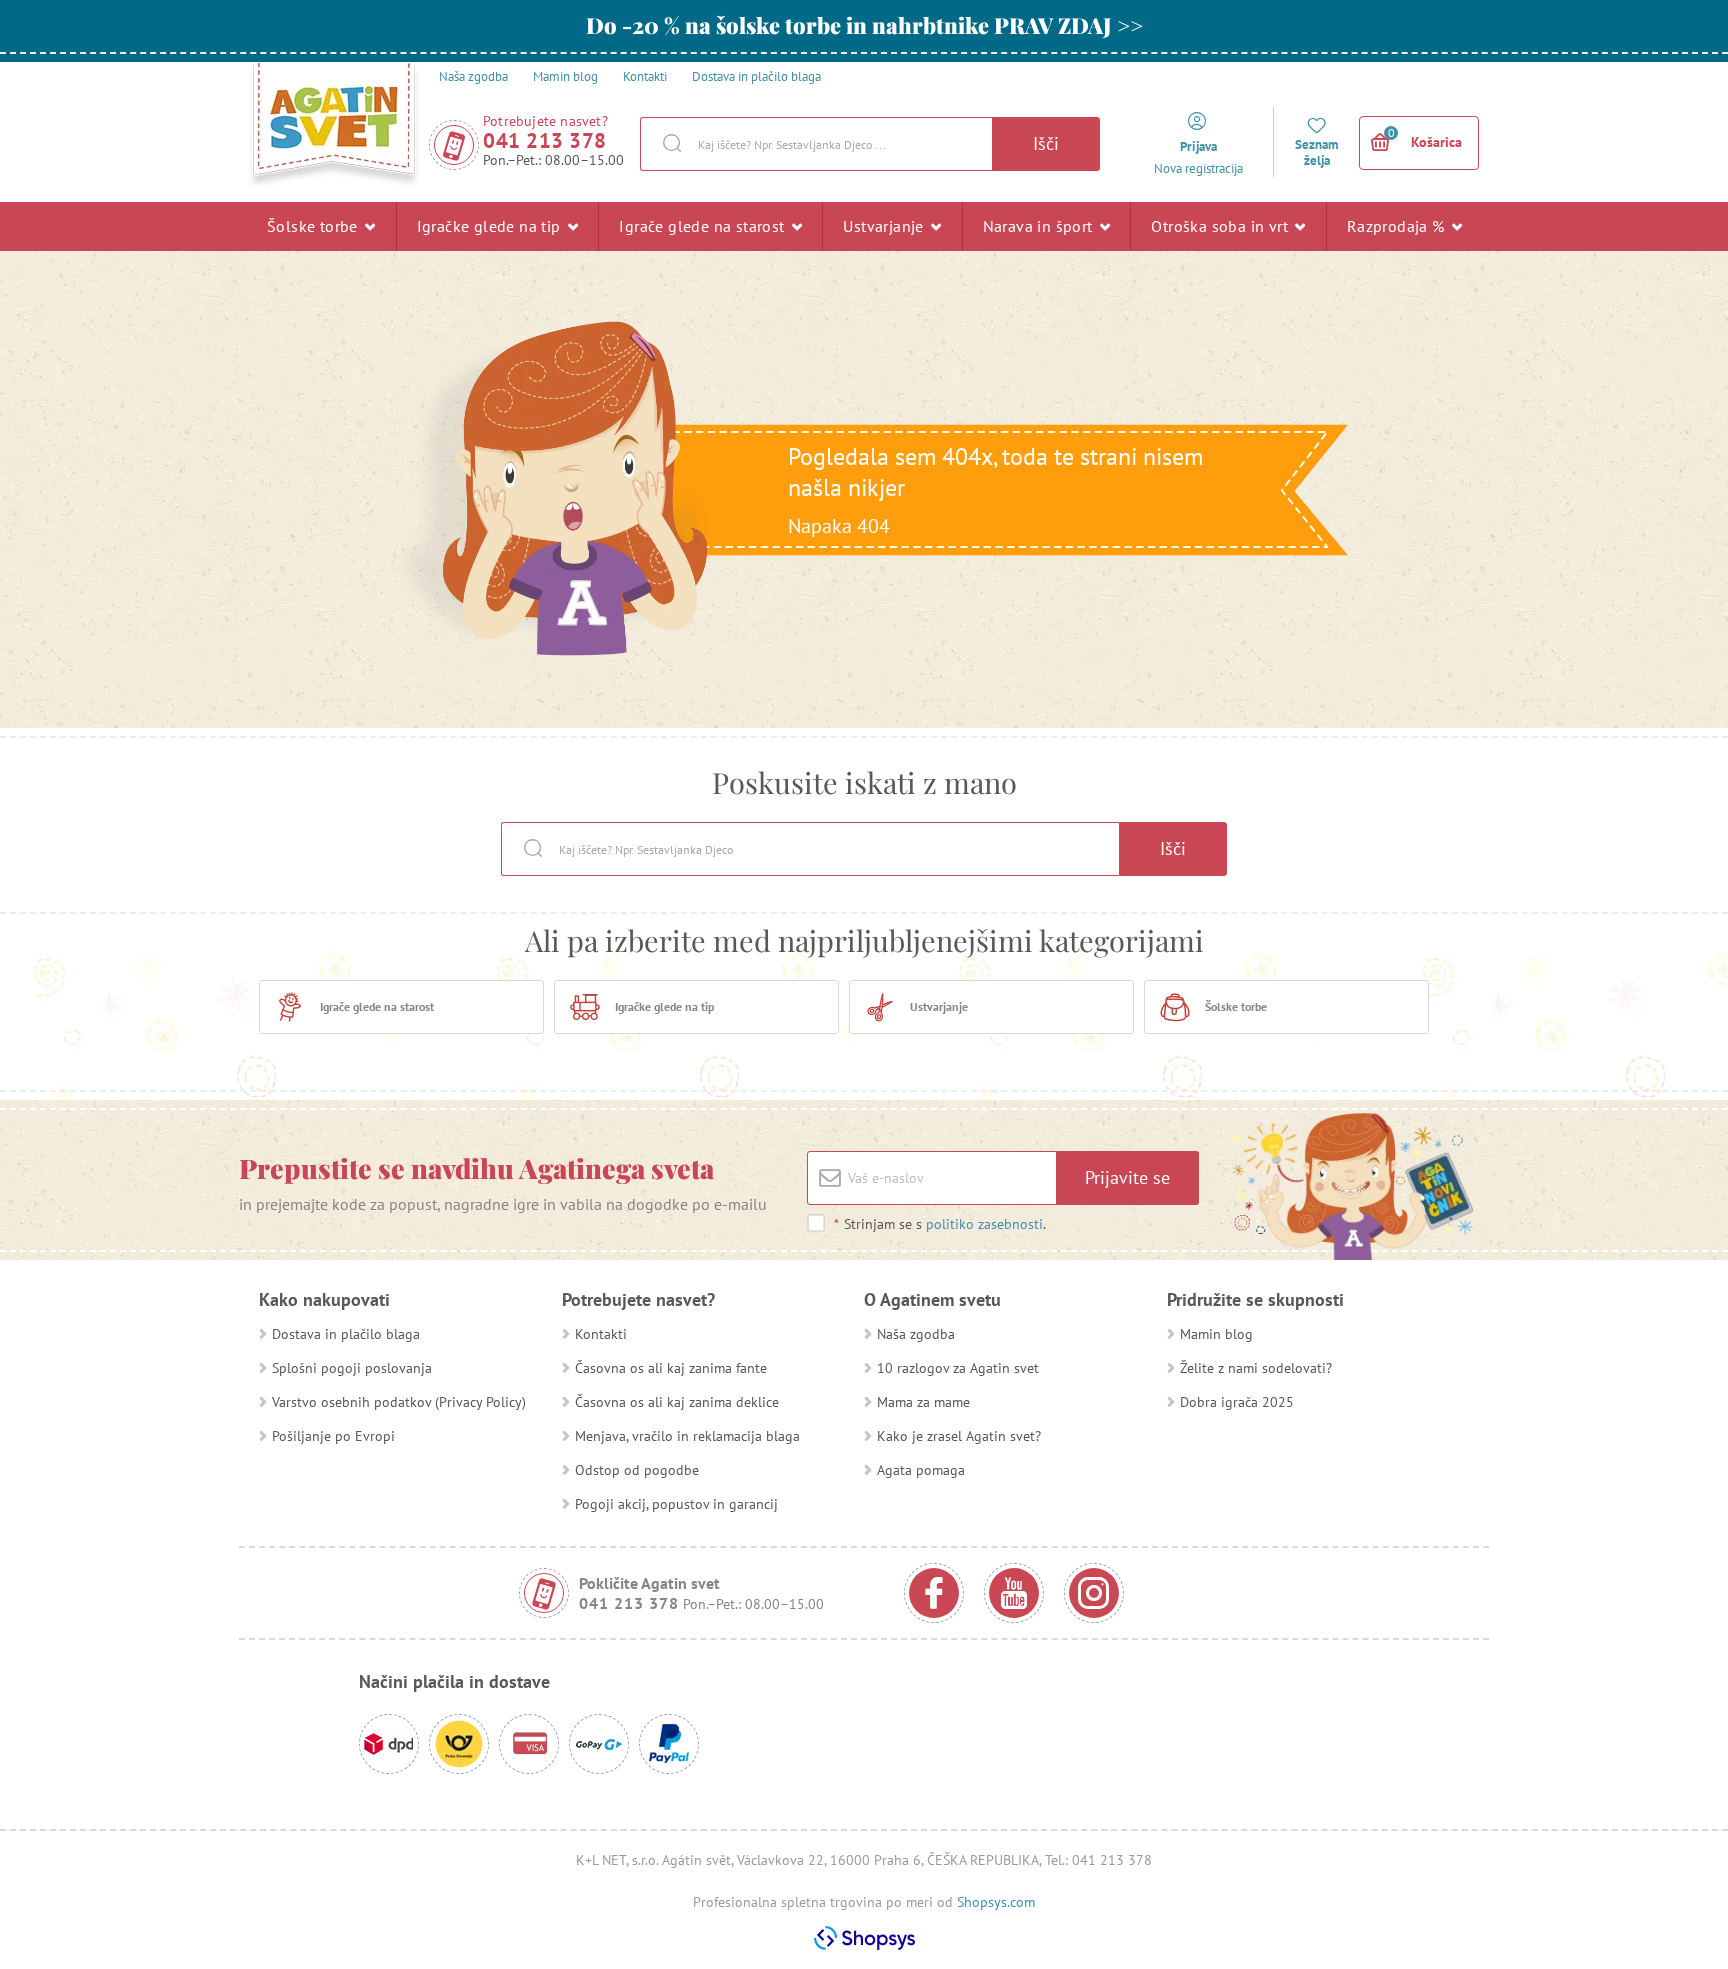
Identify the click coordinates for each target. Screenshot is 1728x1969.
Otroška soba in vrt (1221, 226)
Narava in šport (1040, 226)
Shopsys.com (996, 1902)
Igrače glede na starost (704, 226)
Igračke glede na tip (491, 226)
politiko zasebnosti (984, 1224)
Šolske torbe (314, 226)
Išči (1046, 143)
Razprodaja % (1398, 226)
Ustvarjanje (885, 226)
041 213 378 (545, 140)
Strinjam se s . (940, 1224)
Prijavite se (1127, 1177)
